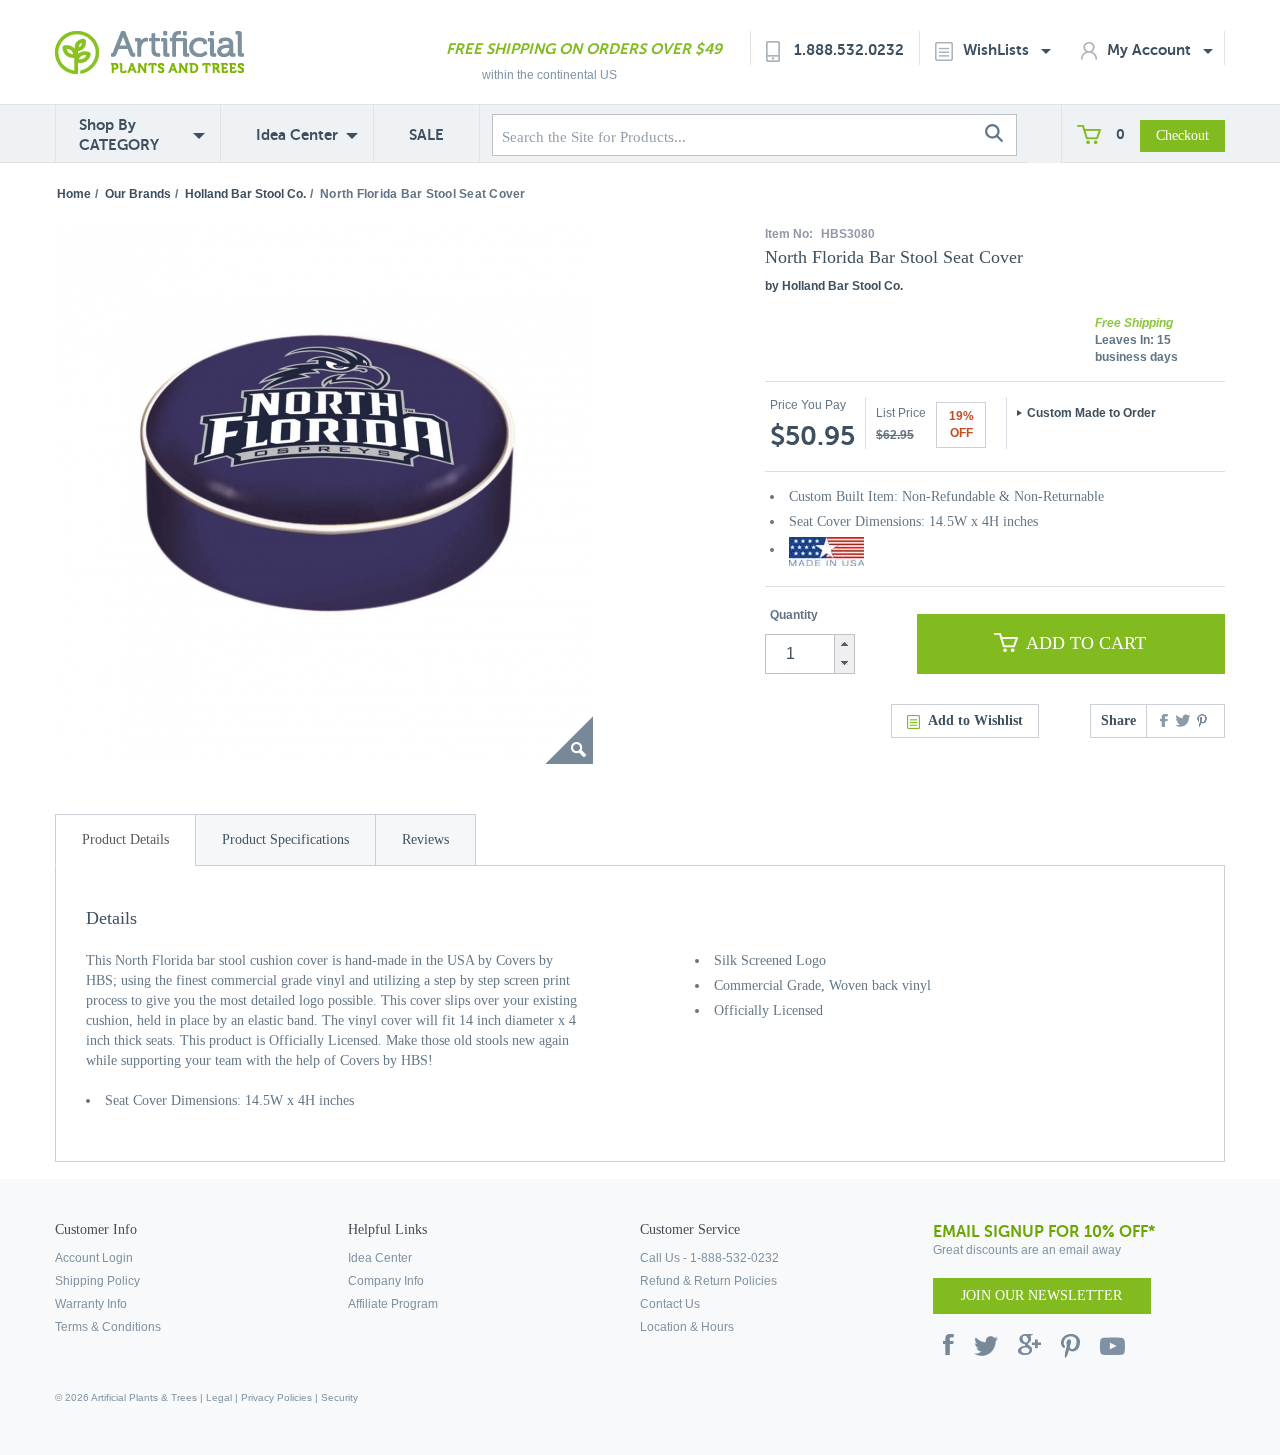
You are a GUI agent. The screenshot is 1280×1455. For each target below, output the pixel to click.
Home (74, 194)
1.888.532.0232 (849, 49)
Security (339, 1397)
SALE (426, 134)
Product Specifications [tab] (285, 839)
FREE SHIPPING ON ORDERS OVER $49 (584, 48)
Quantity (794, 615)
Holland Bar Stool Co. (245, 194)
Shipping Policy (97, 1281)
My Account (1151, 49)
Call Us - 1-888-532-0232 (709, 1258)
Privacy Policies (276, 1397)
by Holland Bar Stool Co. (834, 286)
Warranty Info (91, 1304)
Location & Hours (687, 1327)
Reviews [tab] (425, 839)
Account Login (94, 1258)
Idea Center (297, 134)
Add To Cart (1086, 643)
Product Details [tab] (125, 839)
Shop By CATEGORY (119, 134)
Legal (219, 1397)
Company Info (386, 1281)
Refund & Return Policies (708, 1281)
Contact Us (670, 1304)
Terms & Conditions (108, 1327)
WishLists (998, 49)
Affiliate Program (393, 1304)
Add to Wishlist (975, 720)
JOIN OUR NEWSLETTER (1041, 1295)
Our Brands (138, 194)
